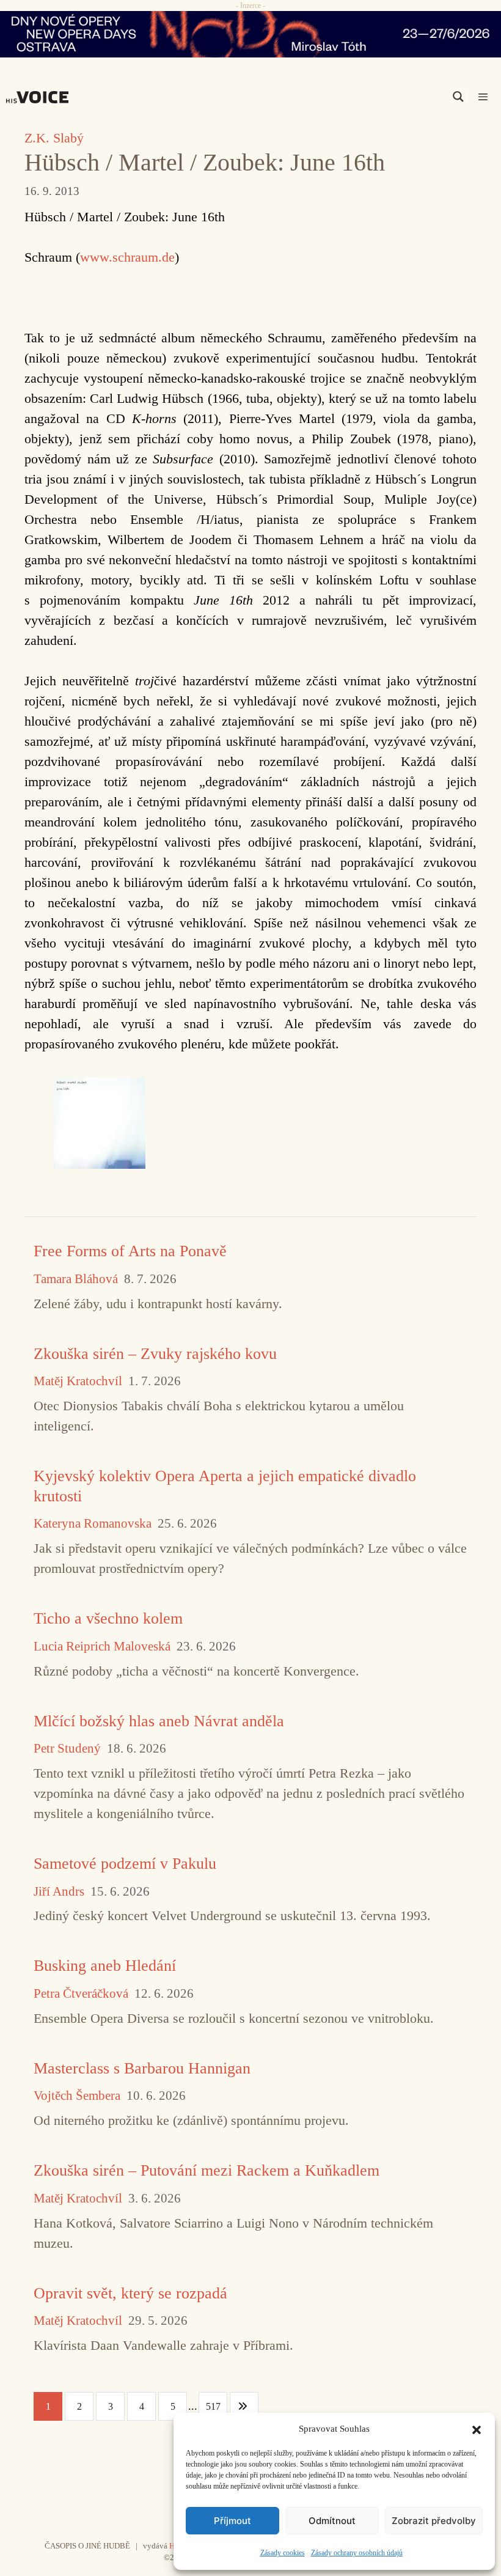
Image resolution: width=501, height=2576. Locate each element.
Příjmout (232, 2521)
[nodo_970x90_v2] (250, 34)
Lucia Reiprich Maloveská (102, 1647)
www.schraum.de (127, 257)
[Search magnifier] (458, 97)
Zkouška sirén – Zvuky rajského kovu (155, 1354)
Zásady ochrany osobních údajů (357, 2553)
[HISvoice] (40, 97)
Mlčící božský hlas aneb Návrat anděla (159, 1721)
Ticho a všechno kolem (108, 1618)
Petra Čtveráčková (81, 1994)
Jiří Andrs (59, 1892)
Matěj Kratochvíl (78, 1381)
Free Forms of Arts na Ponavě (130, 1251)
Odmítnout (332, 2521)
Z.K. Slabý (54, 138)
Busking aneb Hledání (105, 1966)
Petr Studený (67, 1749)
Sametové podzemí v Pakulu (125, 1864)
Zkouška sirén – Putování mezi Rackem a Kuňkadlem (207, 2170)
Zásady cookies (283, 2553)
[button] (477, 2429)
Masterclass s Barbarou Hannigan (142, 2068)
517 (213, 2406)
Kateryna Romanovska (93, 1524)
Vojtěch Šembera (77, 2096)
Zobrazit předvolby (434, 2521)
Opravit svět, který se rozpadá (130, 2293)
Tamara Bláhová (76, 1279)
